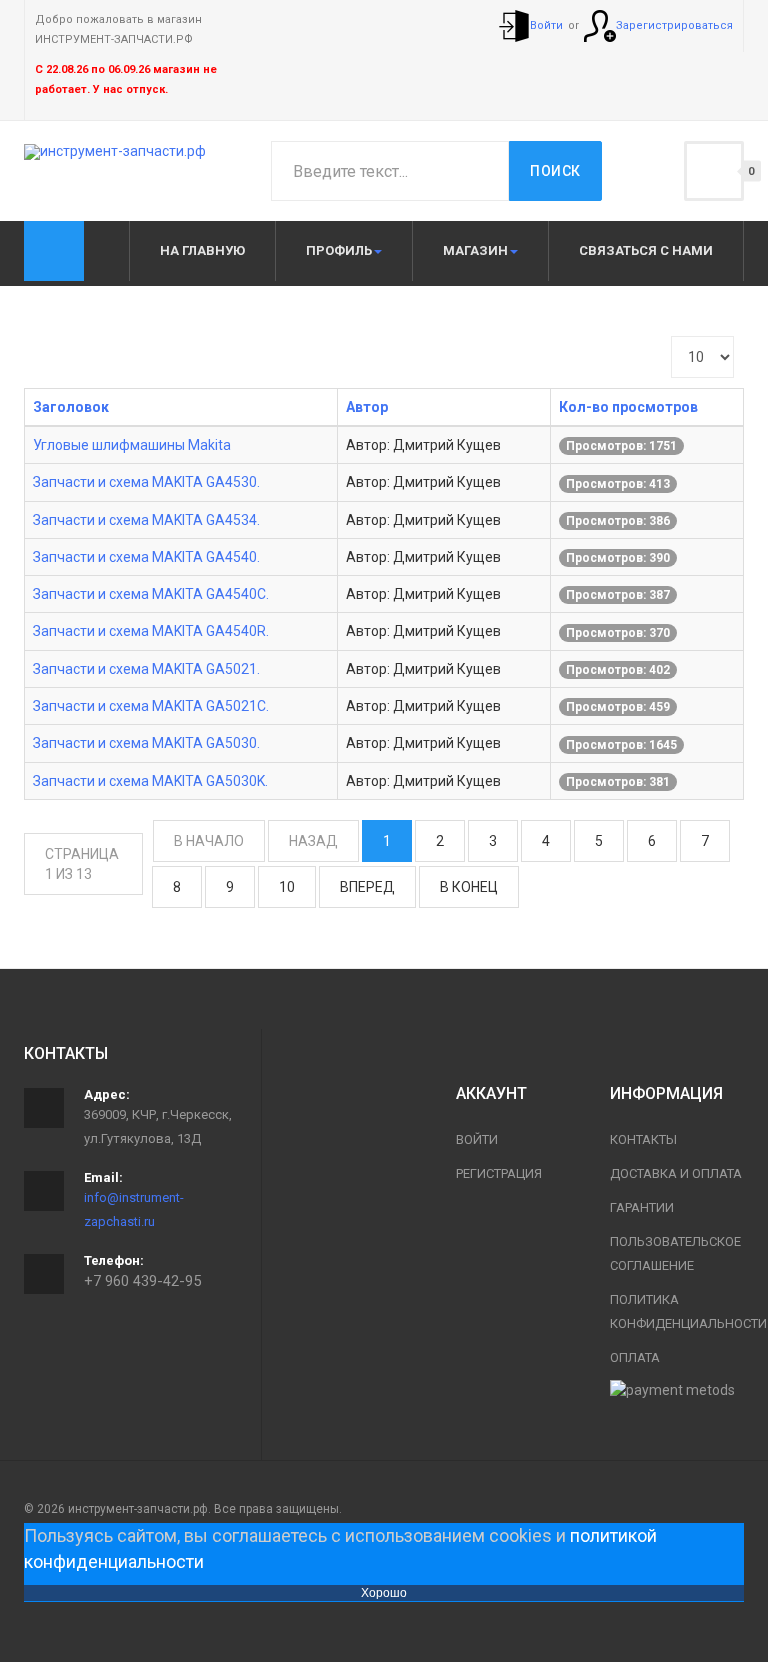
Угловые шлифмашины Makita (132, 445)
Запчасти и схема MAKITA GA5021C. (151, 706)
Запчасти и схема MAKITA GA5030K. (150, 781)
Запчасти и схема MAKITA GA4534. (146, 520)
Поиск (555, 171)
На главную (202, 250)
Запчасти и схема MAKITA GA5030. (146, 743)
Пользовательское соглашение (675, 1253)
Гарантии (642, 1207)
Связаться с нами (646, 250)
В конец (469, 887)
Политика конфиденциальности (677, 1311)
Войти (477, 1139)
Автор (367, 407)
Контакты (643, 1139)
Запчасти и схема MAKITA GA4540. (146, 557)
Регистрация (499, 1173)
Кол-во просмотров (628, 407)
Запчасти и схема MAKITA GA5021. (146, 669)
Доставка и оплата (676, 1173)
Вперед (367, 887)
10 (287, 887)
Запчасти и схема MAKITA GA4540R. (151, 631)
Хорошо (384, 1593)
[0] (714, 171)
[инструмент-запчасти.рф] (115, 152)
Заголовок (71, 407)
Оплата (635, 1357)
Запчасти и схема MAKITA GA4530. (146, 482)
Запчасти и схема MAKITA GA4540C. (151, 594)
